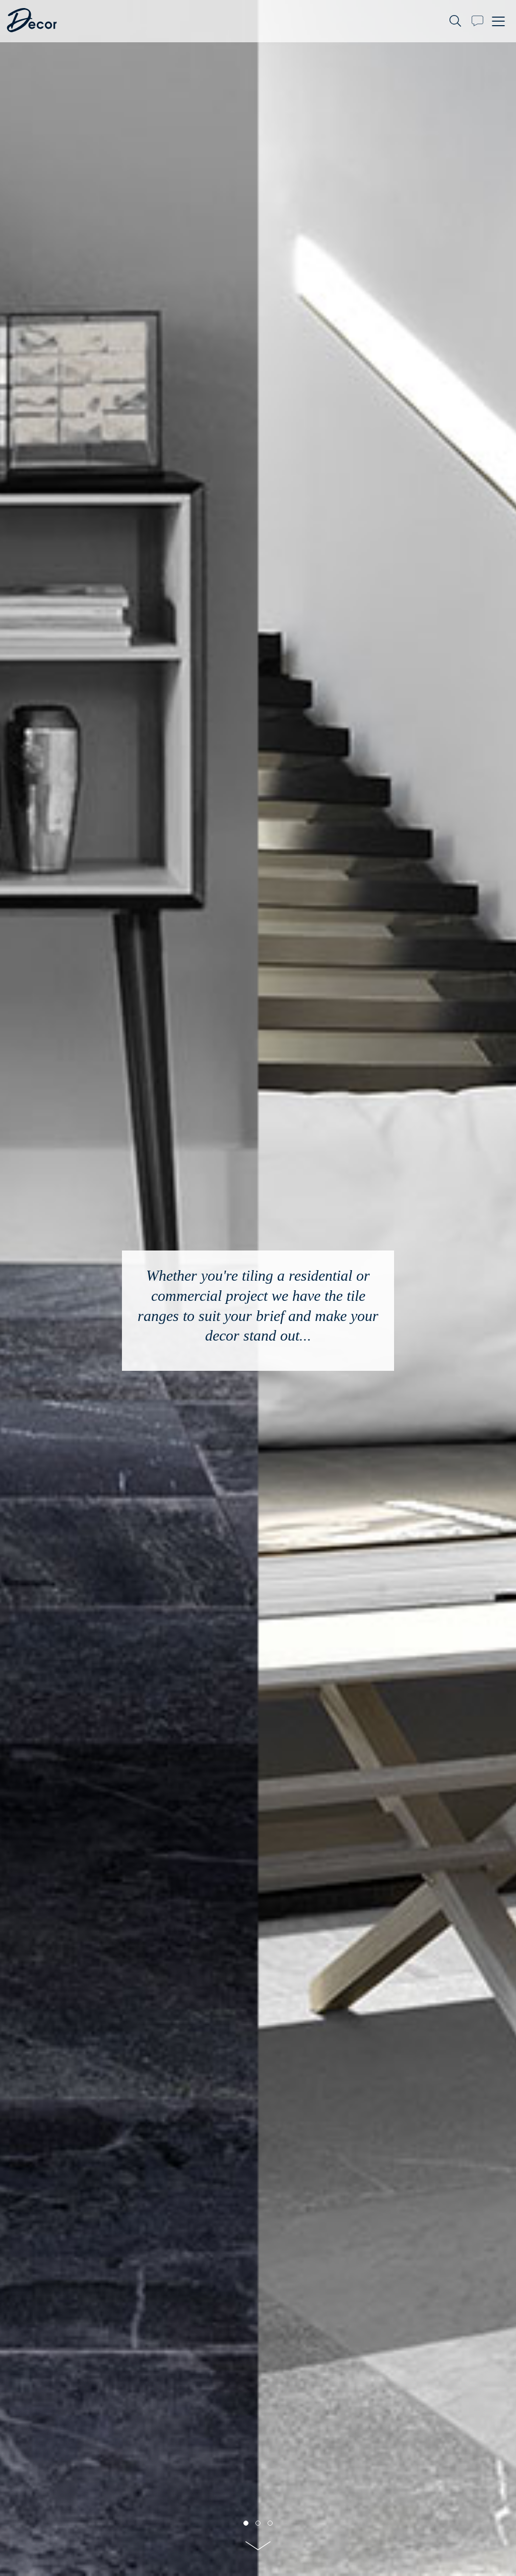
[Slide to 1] (258, 2523)
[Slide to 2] (270, 2523)
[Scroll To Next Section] (258, 2549)
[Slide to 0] (246, 2523)
